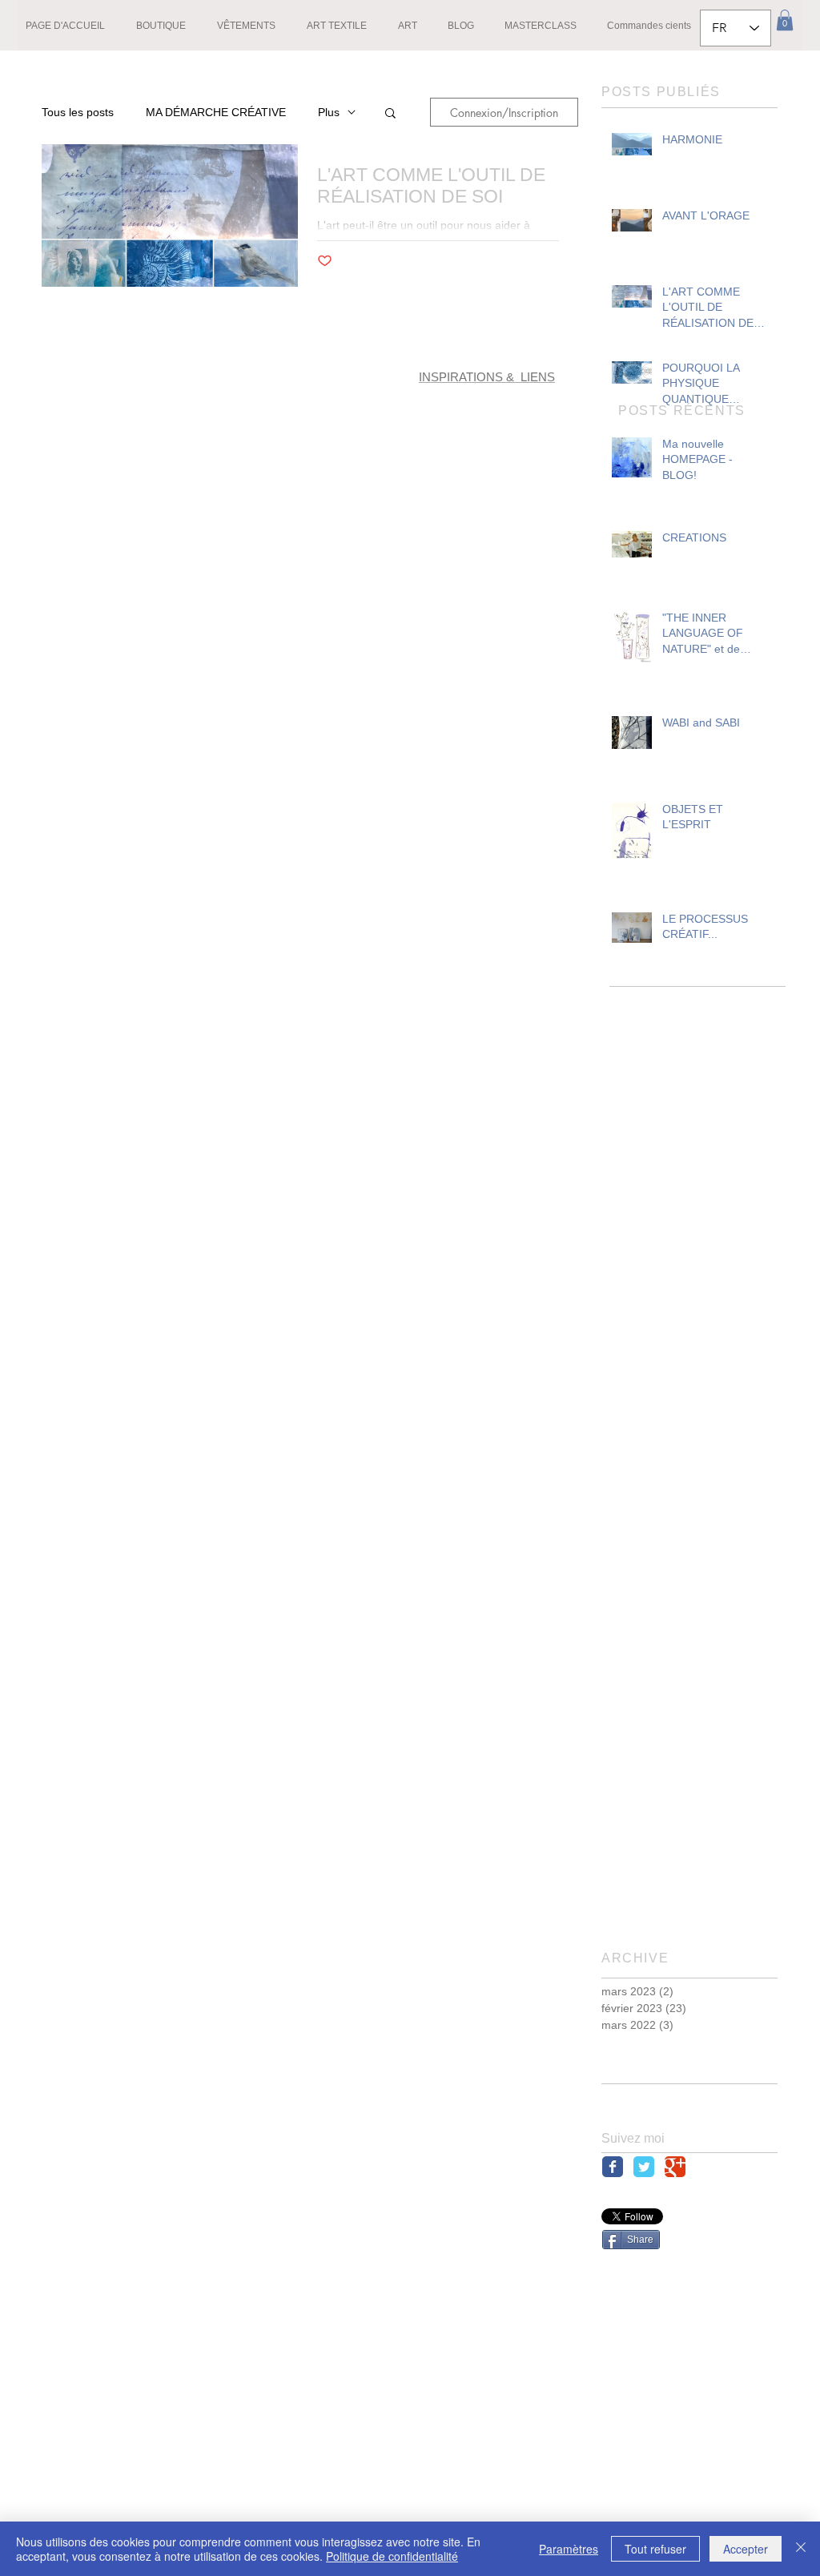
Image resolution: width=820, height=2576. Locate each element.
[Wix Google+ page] (675, 2167)
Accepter (746, 2549)
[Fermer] (801, 2549)
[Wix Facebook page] (613, 2167)
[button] (785, 20)
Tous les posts (78, 112)
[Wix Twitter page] (644, 2167)
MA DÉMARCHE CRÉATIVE (216, 112)
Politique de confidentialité (392, 2556)
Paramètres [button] (569, 2549)
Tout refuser (655, 2549)
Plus (329, 112)
